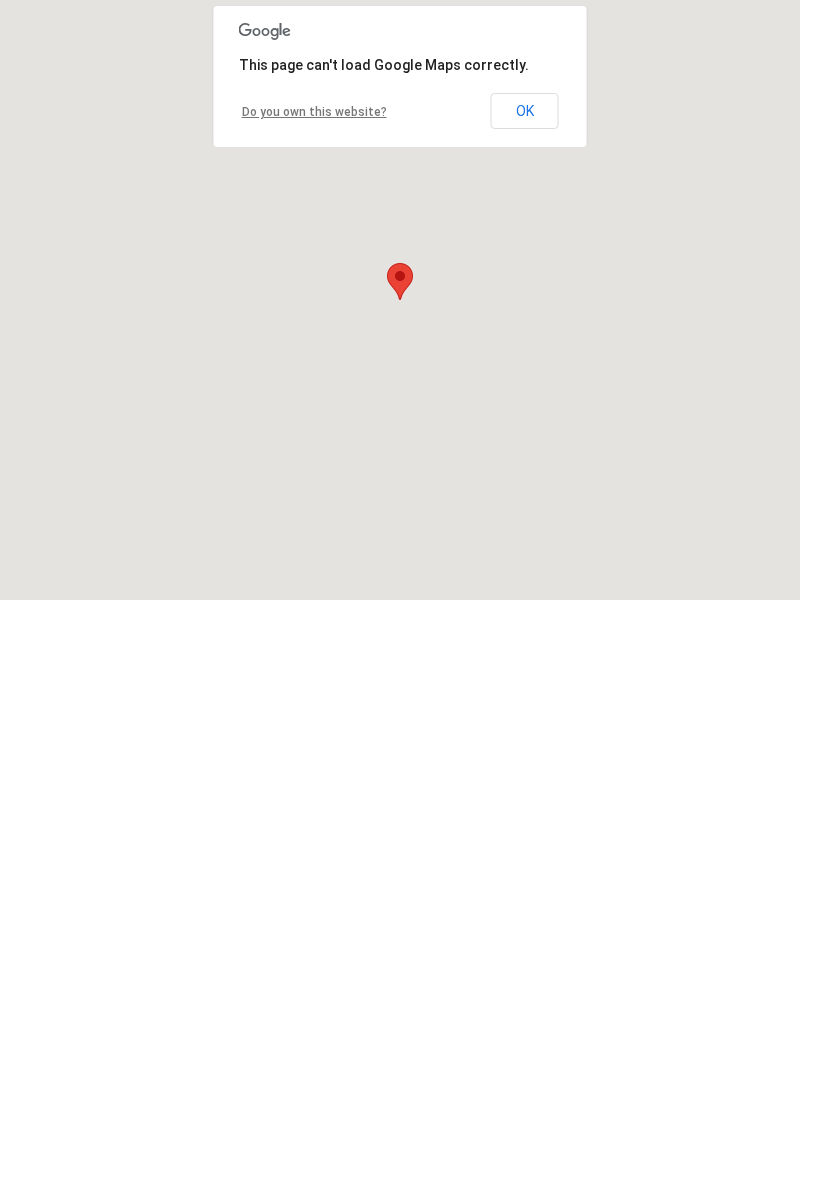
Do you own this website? (314, 112)
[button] (400, 281)
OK (525, 111)
